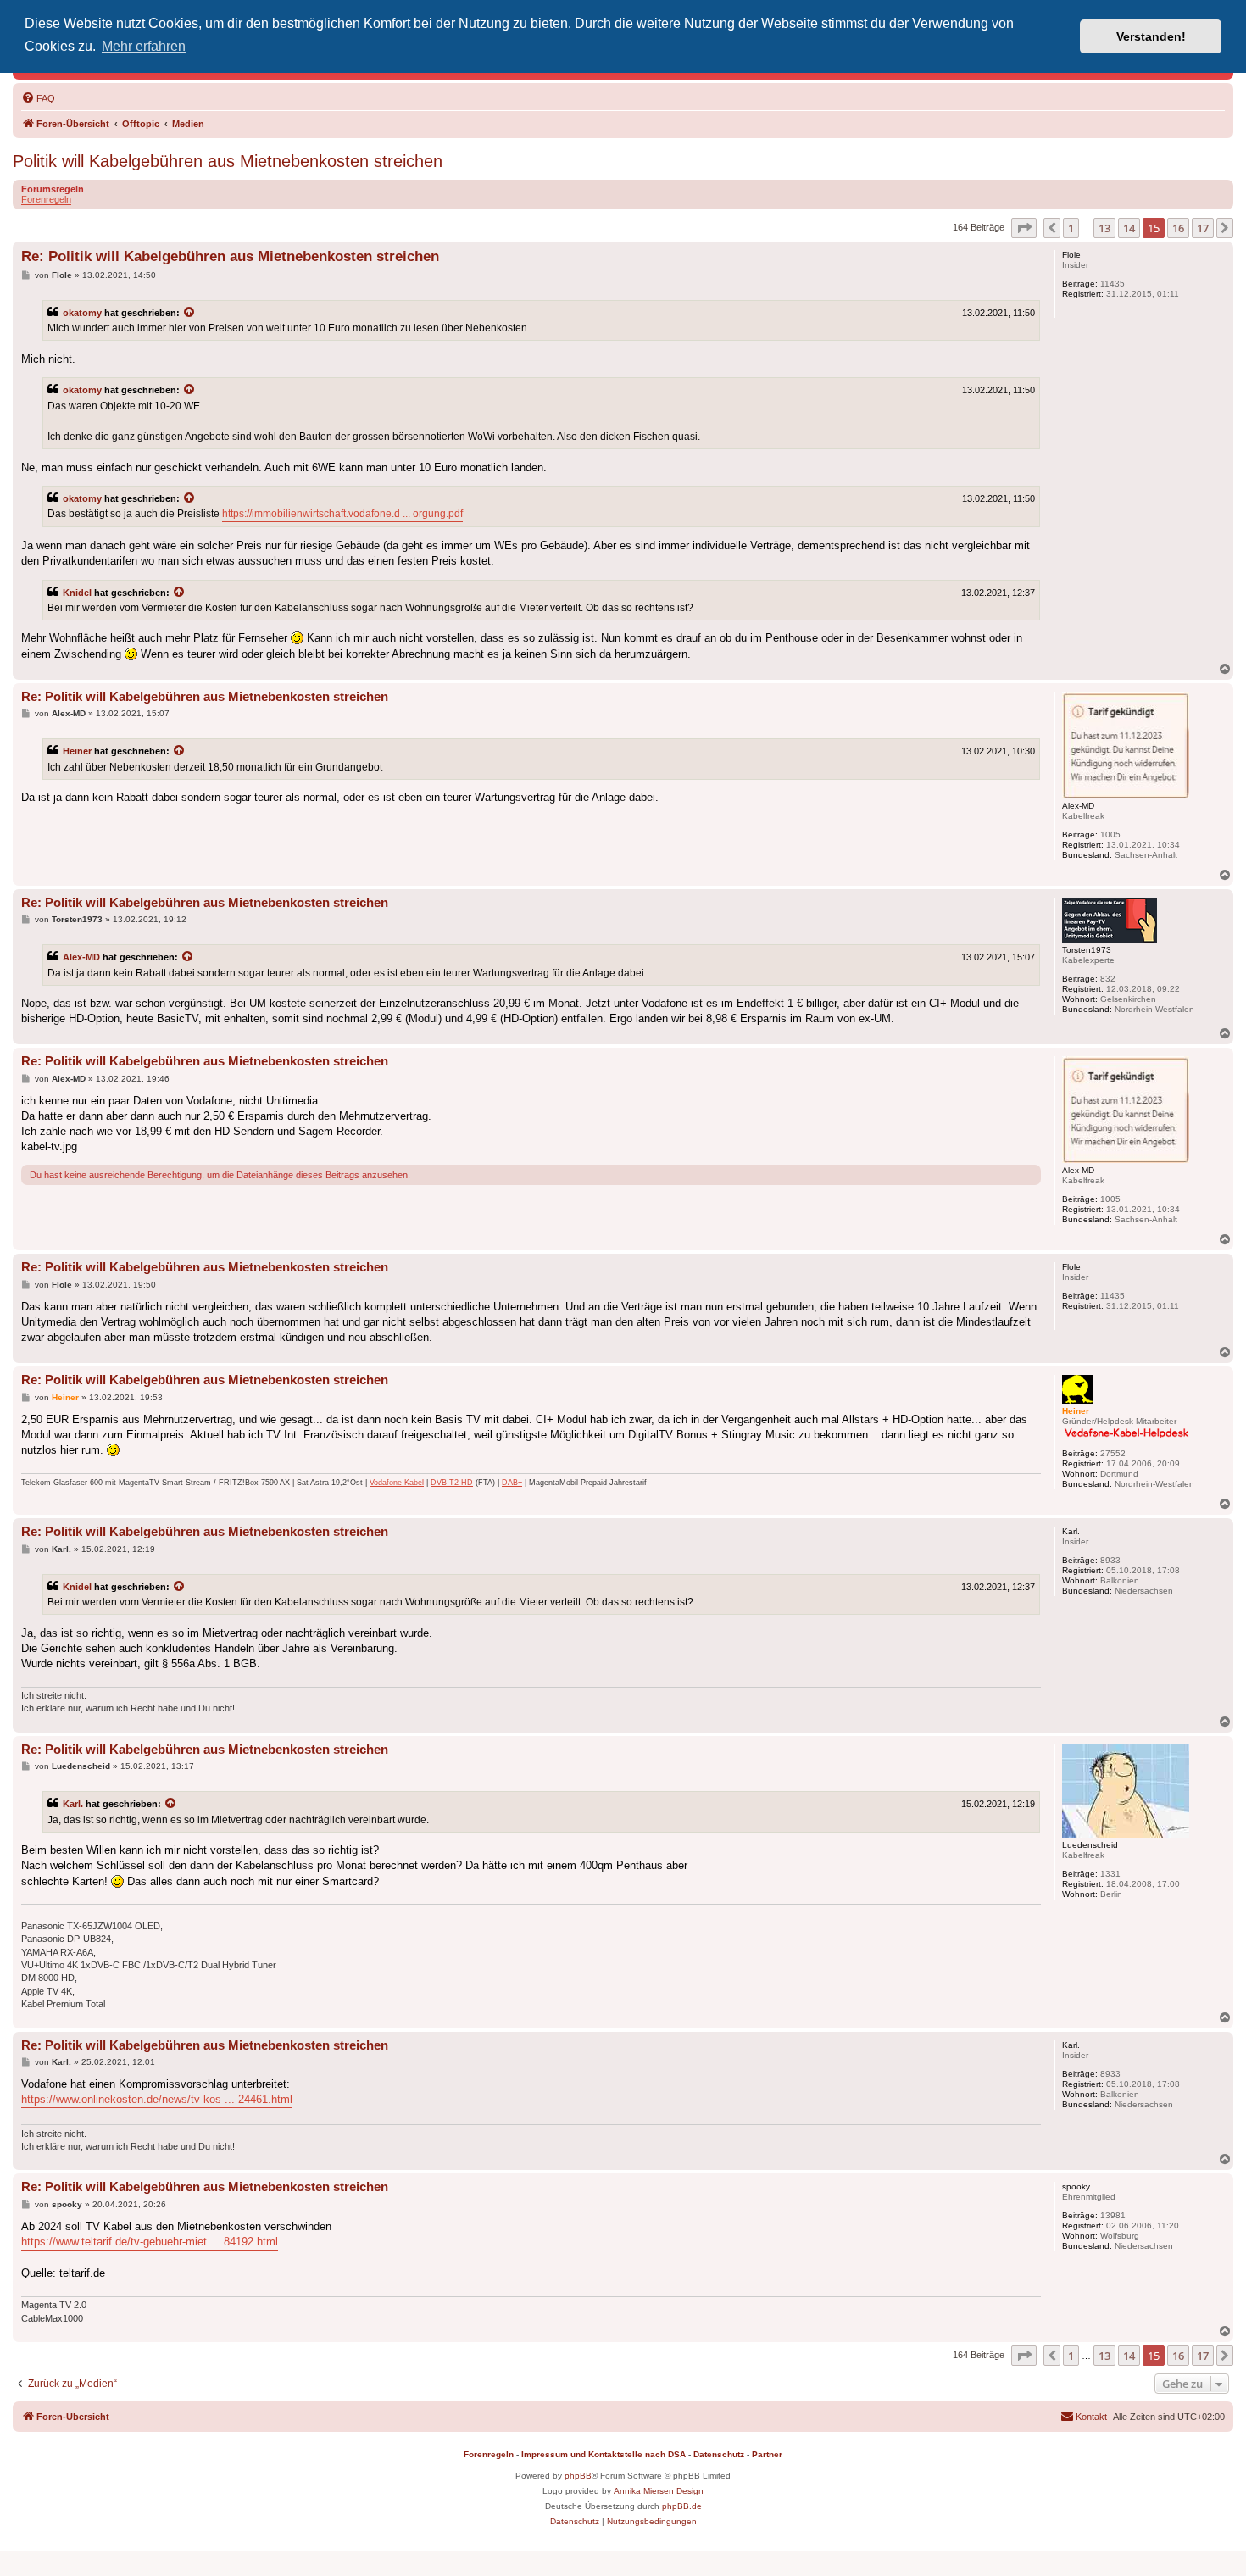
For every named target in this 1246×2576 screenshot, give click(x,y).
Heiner (77, 751)
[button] (1024, 228)
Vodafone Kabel (397, 1483)
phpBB (578, 2476)
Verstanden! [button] (1151, 36)
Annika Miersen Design (659, 2491)
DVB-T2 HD (452, 1483)
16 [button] (1178, 228)
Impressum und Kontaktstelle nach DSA (604, 2454)
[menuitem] (38, 98)
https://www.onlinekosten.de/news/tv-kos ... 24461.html (157, 2099)
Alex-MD (81, 957)
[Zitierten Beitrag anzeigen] (190, 313)
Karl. (73, 1804)
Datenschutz (719, 2454)
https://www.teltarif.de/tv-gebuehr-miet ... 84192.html (150, 2242)
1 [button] (1071, 228)
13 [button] (1104, 228)
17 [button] (1203, 228)
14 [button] (1129, 228)
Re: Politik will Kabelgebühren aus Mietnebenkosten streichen (230, 256)
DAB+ (512, 1483)
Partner (767, 2454)
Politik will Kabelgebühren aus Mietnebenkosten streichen (228, 161)
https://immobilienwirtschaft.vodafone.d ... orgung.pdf (342, 514)
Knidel (77, 593)
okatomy (82, 313)
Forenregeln (46, 199)
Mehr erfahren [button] (144, 46)
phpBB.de (682, 2506)
